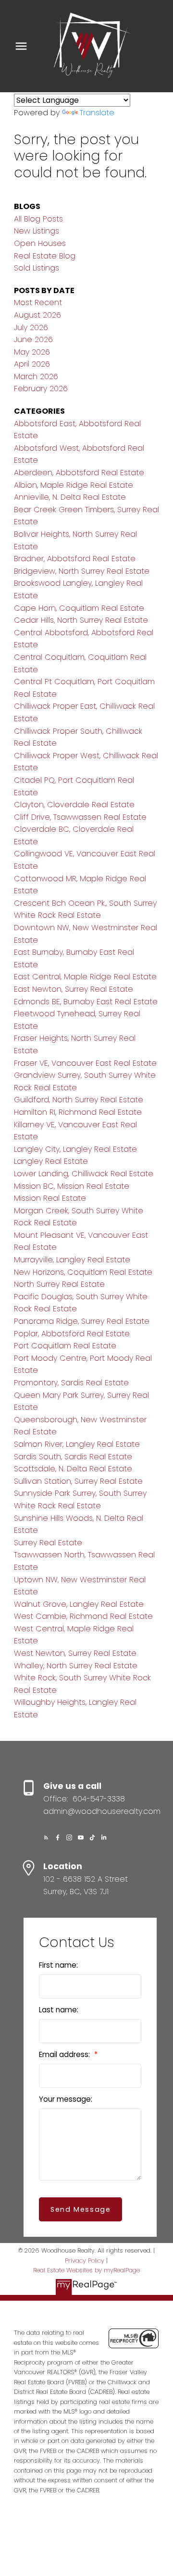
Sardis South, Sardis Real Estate (73, 1457)
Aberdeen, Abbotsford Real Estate (79, 473)
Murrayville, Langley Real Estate (72, 1260)
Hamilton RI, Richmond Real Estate (78, 1112)
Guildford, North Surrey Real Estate (79, 1100)
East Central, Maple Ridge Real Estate (85, 977)
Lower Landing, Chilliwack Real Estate (84, 1174)
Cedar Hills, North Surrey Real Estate (81, 620)
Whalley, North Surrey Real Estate (76, 1666)
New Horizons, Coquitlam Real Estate (83, 1272)
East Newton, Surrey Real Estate (74, 989)
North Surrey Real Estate (59, 1284)
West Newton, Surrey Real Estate (75, 1653)
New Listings (37, 231)
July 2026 (31, 327)
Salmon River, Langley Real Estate (77, 1444)
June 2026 (33, 339)
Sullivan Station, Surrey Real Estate (78, 1481)
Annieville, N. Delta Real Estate (70, 497)
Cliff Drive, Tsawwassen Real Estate (80, 817)
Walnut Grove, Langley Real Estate (79, 1604)
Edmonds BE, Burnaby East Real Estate (86, 1002)
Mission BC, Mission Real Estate (72, 1186)
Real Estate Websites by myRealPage (86, 2270)
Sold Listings (37, 268)
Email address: (65, 2054)
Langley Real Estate (51, 1161)
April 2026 (32, 364)
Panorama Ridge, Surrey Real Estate (82, 1321)
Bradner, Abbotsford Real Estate (75, 559)
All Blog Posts (38, 219)
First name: (58, 1965)
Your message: (66, 2099)
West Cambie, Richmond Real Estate (83, 1616)
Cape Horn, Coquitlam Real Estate (79, 608)
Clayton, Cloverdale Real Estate (74, 805)
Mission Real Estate (50, 1198)
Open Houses (40, 243)
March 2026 (36, 376)
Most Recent (38, 302)
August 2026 (37, 315)
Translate (97, 113)
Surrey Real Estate (48, 1543)
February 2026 (41, 388)
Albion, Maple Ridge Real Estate (74, 485)
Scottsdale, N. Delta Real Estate (73, 1469)
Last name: (59, 2010)
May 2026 (32, 352)
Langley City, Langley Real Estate (75, 1149)
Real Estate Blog (45, 256)
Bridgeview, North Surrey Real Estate (82, 571)
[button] (46, 1837)
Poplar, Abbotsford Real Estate (72, 1334)
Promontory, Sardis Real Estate (71, 1383)
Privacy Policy (85, 2261)
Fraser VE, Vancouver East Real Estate (85, 1063)
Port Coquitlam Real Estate (65, 1346)
